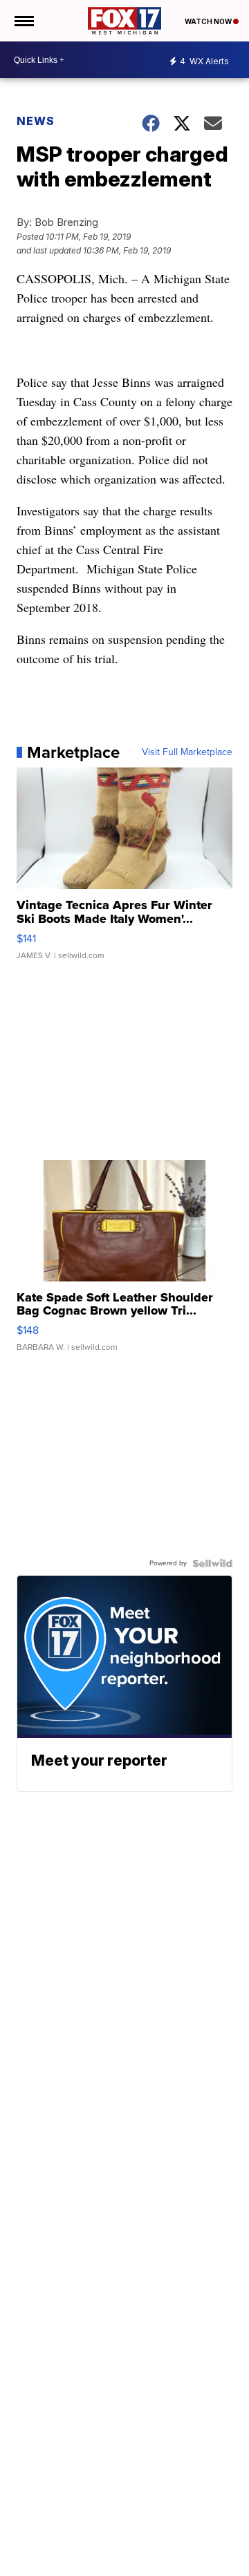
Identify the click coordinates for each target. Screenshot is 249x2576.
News (36, 121)
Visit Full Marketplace (187, 752)
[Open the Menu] (23, 21)
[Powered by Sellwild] (212, 1563)
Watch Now (209, 21)
